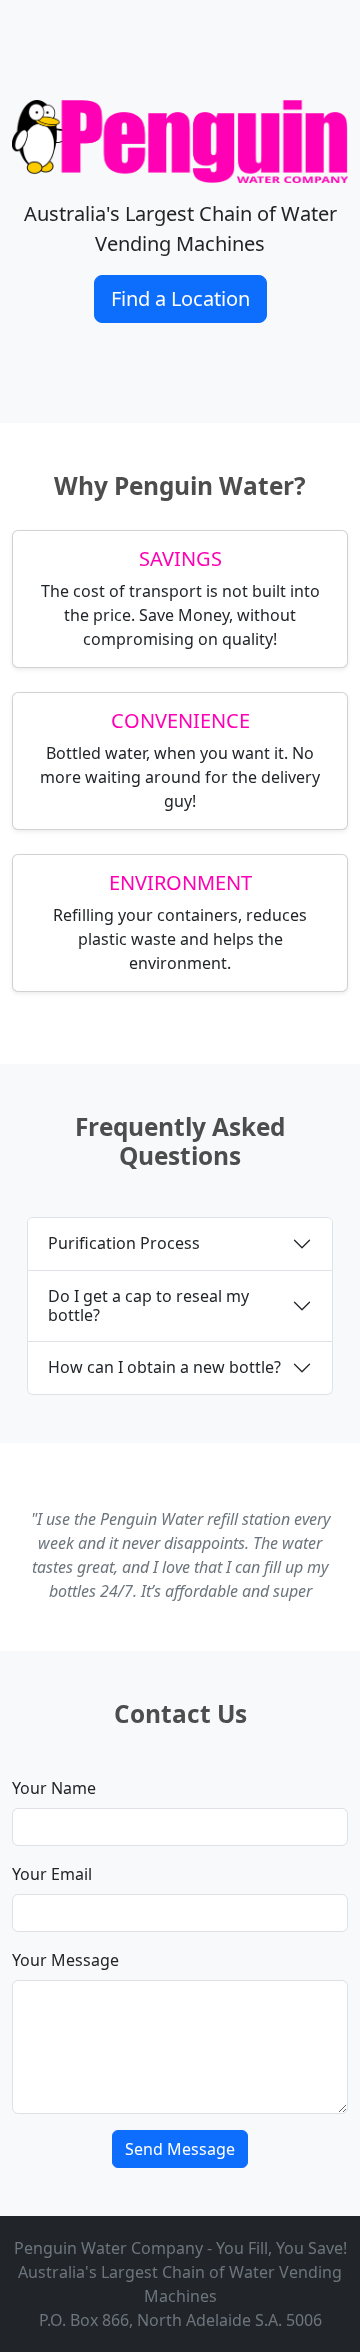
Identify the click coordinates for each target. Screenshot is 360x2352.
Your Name (54, 1788)
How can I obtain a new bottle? (164, 1367)
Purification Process (124, 1243)
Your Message (65, 1960)
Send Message (180, 2149)
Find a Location (180, 298)
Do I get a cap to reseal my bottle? (148, 1305)
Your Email (52, 1874)
